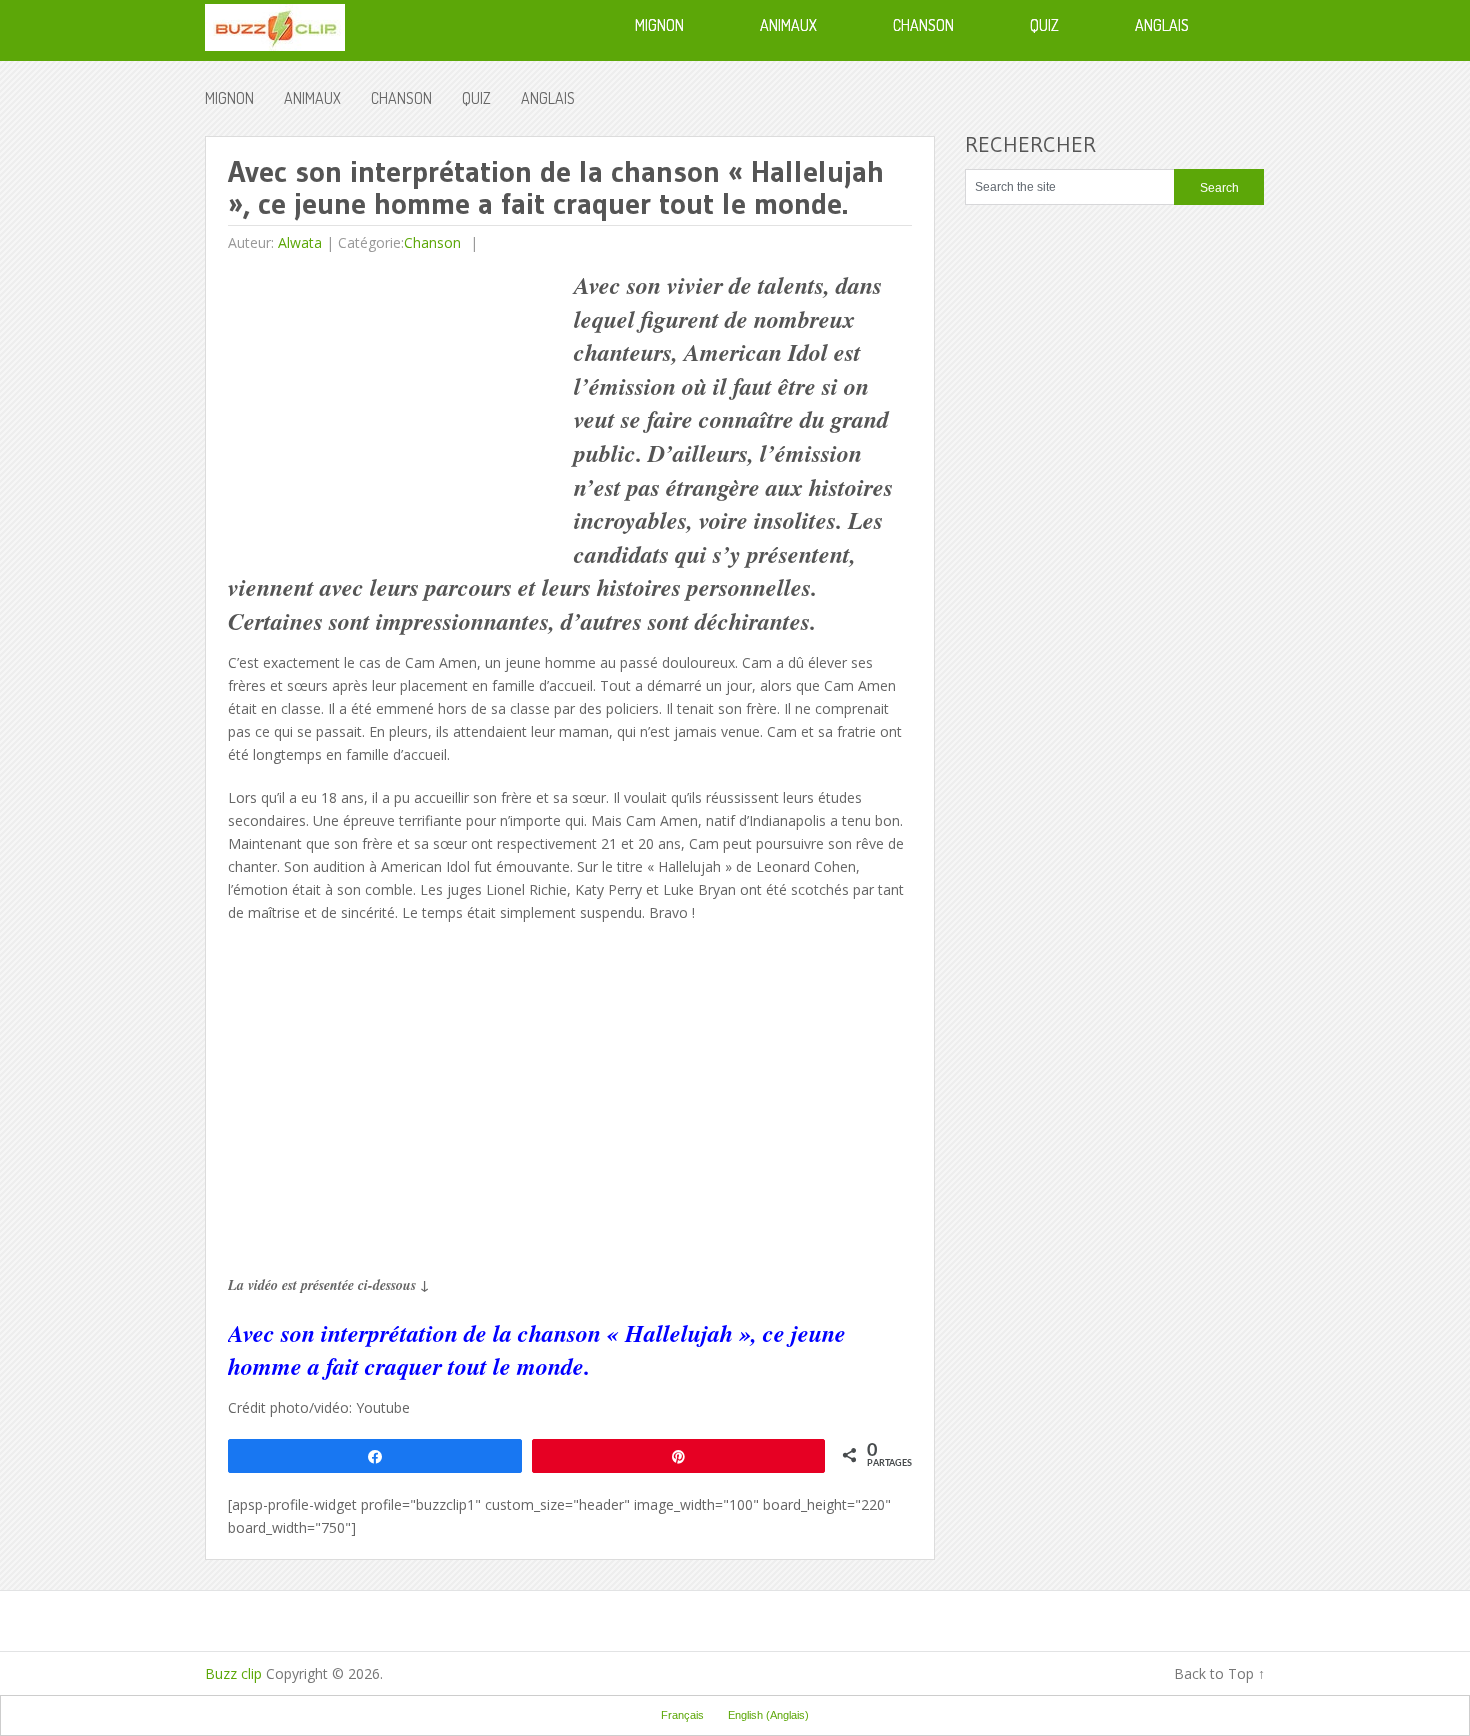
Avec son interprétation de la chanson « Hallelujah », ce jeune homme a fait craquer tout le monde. (537, 1350)
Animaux (312, 98)
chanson (401, 98)
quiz (476, 98)
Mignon (229, 98)
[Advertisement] (396, 409)
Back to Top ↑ (1219, 1673)
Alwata (300, 242)
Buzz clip (233, 1673)
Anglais (548, 98)
